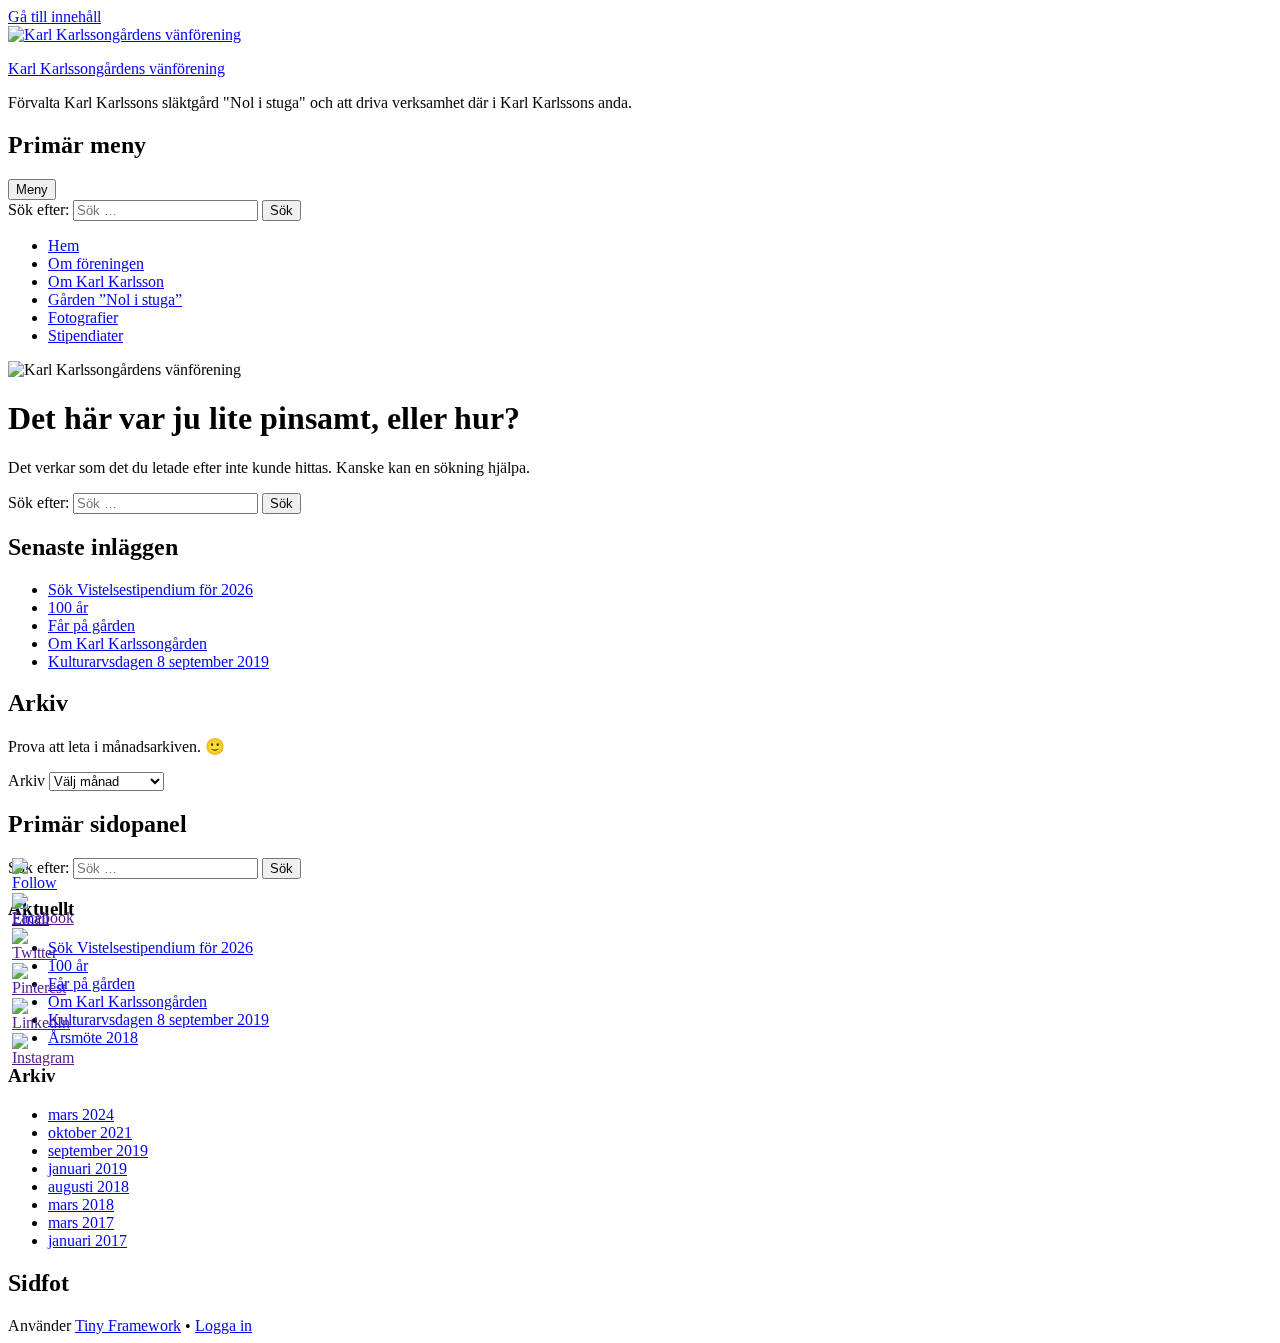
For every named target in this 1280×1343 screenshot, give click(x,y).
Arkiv (26, 780)
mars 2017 (81, 1222)
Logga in (223, 1325)
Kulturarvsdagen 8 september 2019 (158, 661)
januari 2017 (87, 1240)
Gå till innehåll (54, 16)
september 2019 (98, 1150)
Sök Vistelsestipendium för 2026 (150, 589)
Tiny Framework (128, 1325)
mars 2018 (81, 1204)
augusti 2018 (88, 1186)
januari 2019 (87, 1168)
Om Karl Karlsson (106, 281)
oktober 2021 (90, 1132)
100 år (68, 607)
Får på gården (91, 625)
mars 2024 (81, 1114)
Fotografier (83, 317)
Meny (32, 189)
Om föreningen (96, 263)
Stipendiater (85, 335)
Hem (63, 245)
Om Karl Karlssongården (127, 643)
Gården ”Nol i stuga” (115, 299)
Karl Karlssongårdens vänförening (116, 68)
